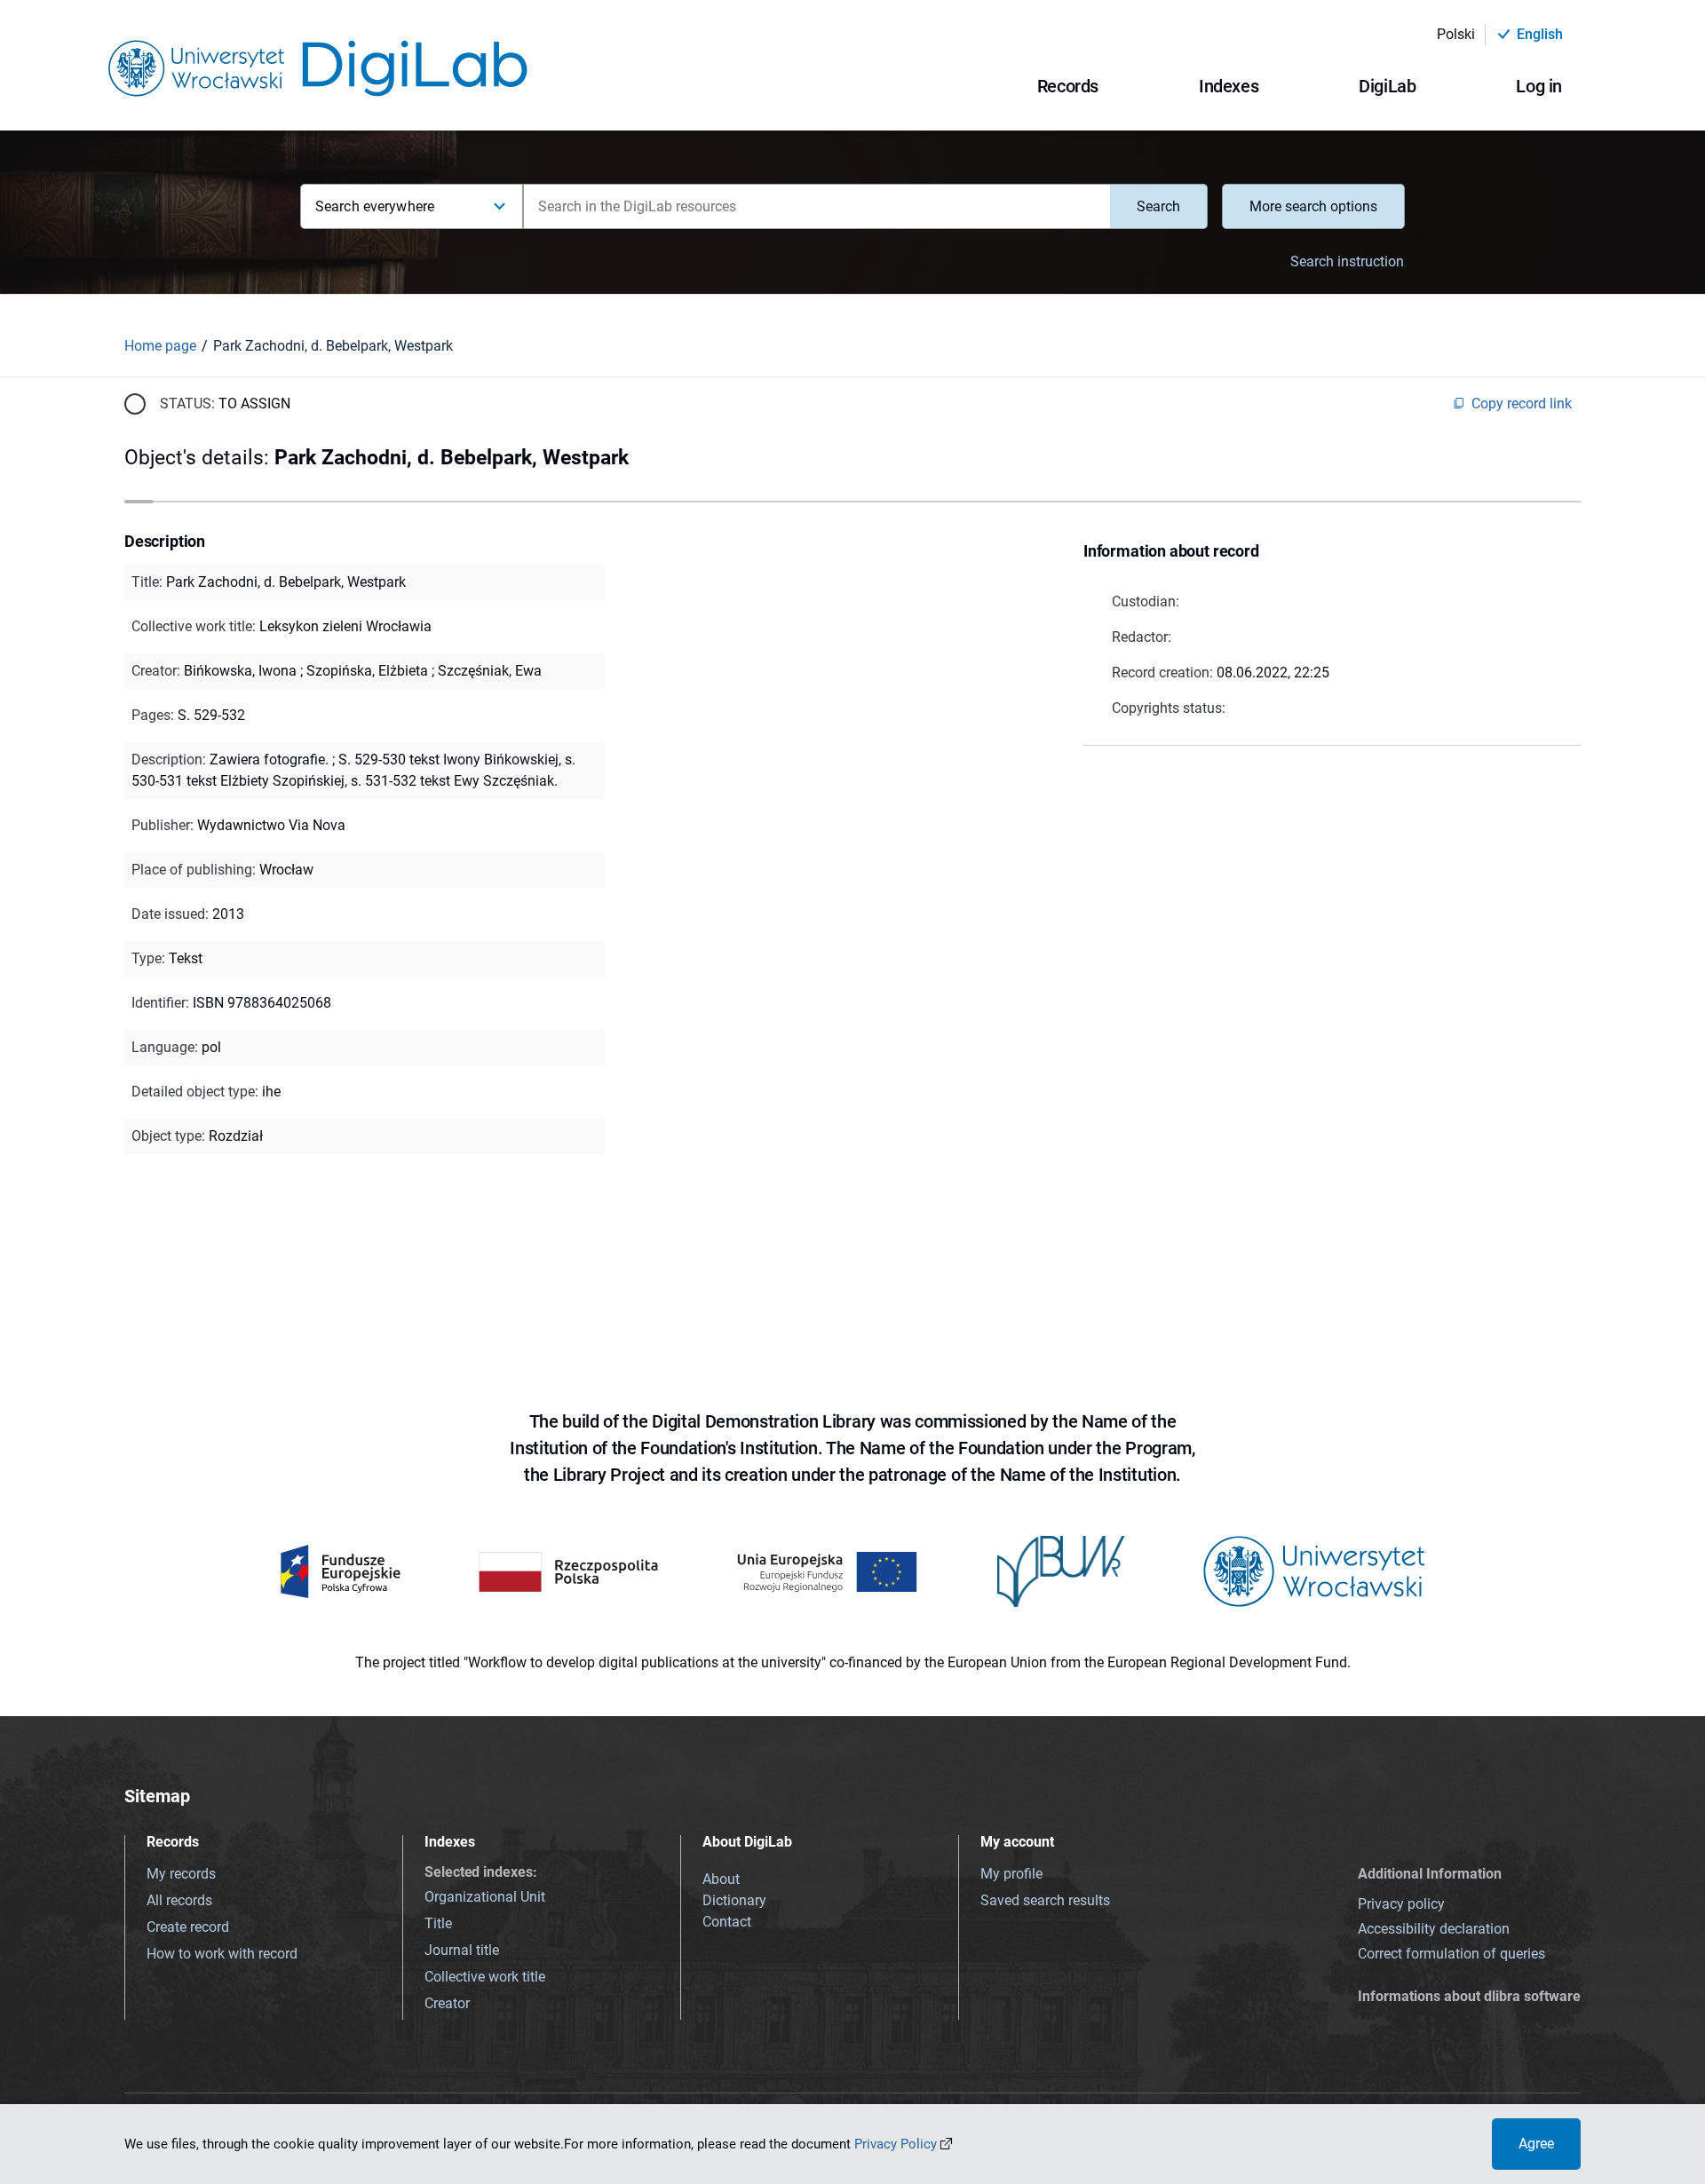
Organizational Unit (485, 1897)
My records (181, 1874)
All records (179, 1900)
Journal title (462, 1950)
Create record (188, 1927)
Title (438, 1923)
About (721, 1879)
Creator (447, 2003)
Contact (727, 1922)
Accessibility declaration (1434, 1929)
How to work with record (222, 1954)
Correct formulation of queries (1451, 1954)
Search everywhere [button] (375, 206)
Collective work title (485, 1977)
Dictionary (734, 1900)
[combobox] (817, 206)
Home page (160, 346)
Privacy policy (1401, 1904)
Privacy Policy (896, 2144)
